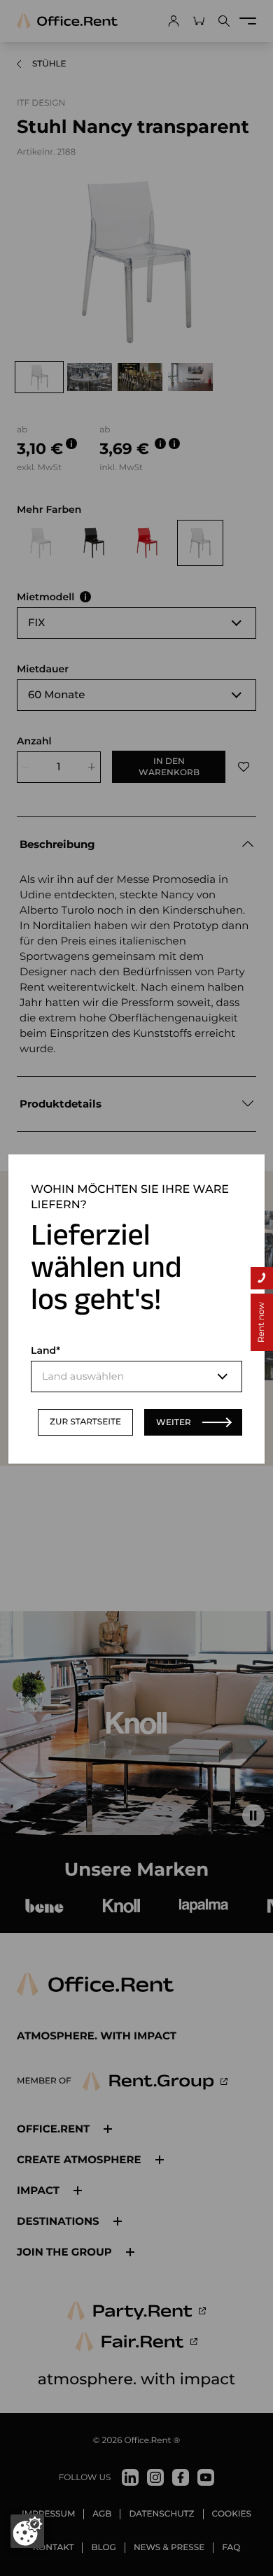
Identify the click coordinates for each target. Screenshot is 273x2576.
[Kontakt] (262, 1278)
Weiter (174, 1422)
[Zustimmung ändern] (27, 2531)
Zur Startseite (85, 1422)
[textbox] (136, 1377)
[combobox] (136, 1377)
